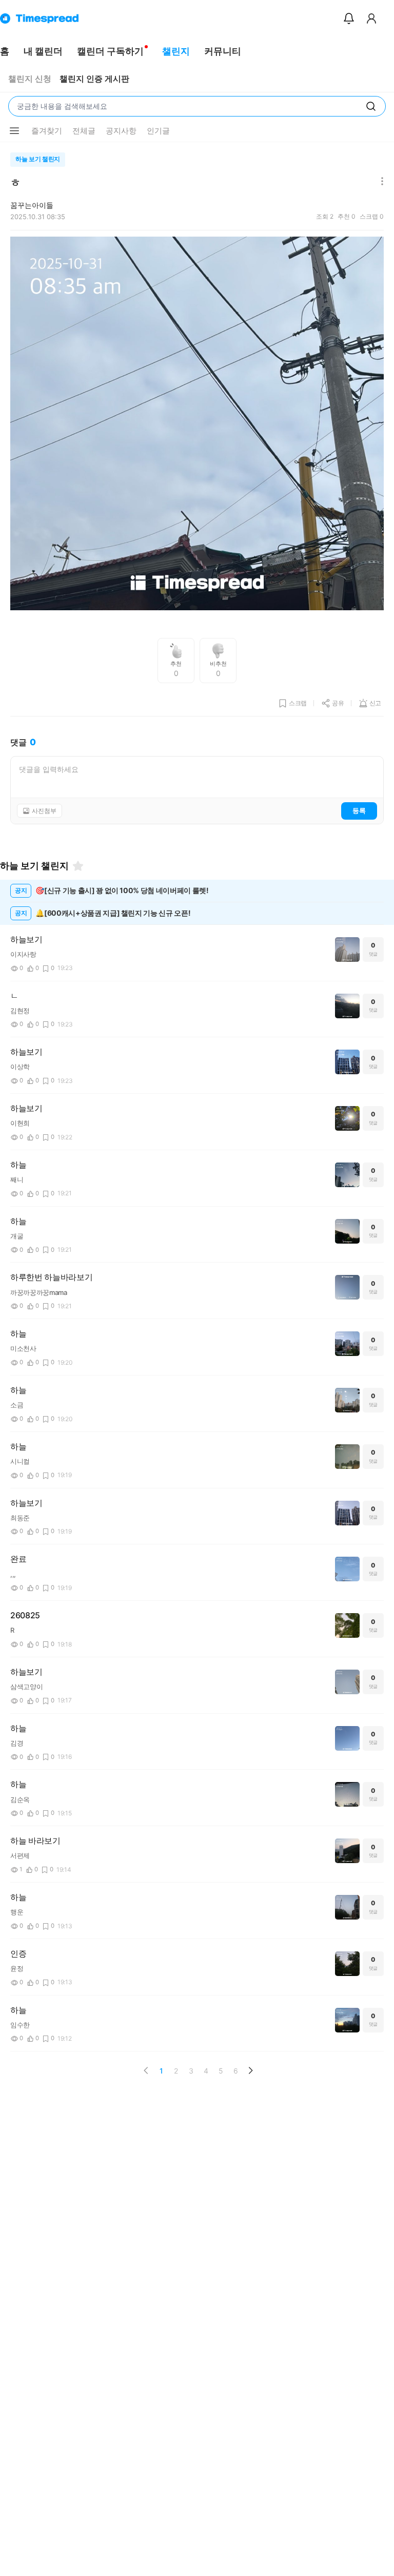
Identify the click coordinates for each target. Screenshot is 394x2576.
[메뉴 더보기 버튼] (14, 131)
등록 (359, 810)
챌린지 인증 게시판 (94, 79)
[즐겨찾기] (78, 866)
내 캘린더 (43, 51)
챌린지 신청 (30, 79)
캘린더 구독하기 (110, 51)
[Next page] (250, 2070)
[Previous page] (146, 2070)
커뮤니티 (223, 51)
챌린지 (176, 51)
